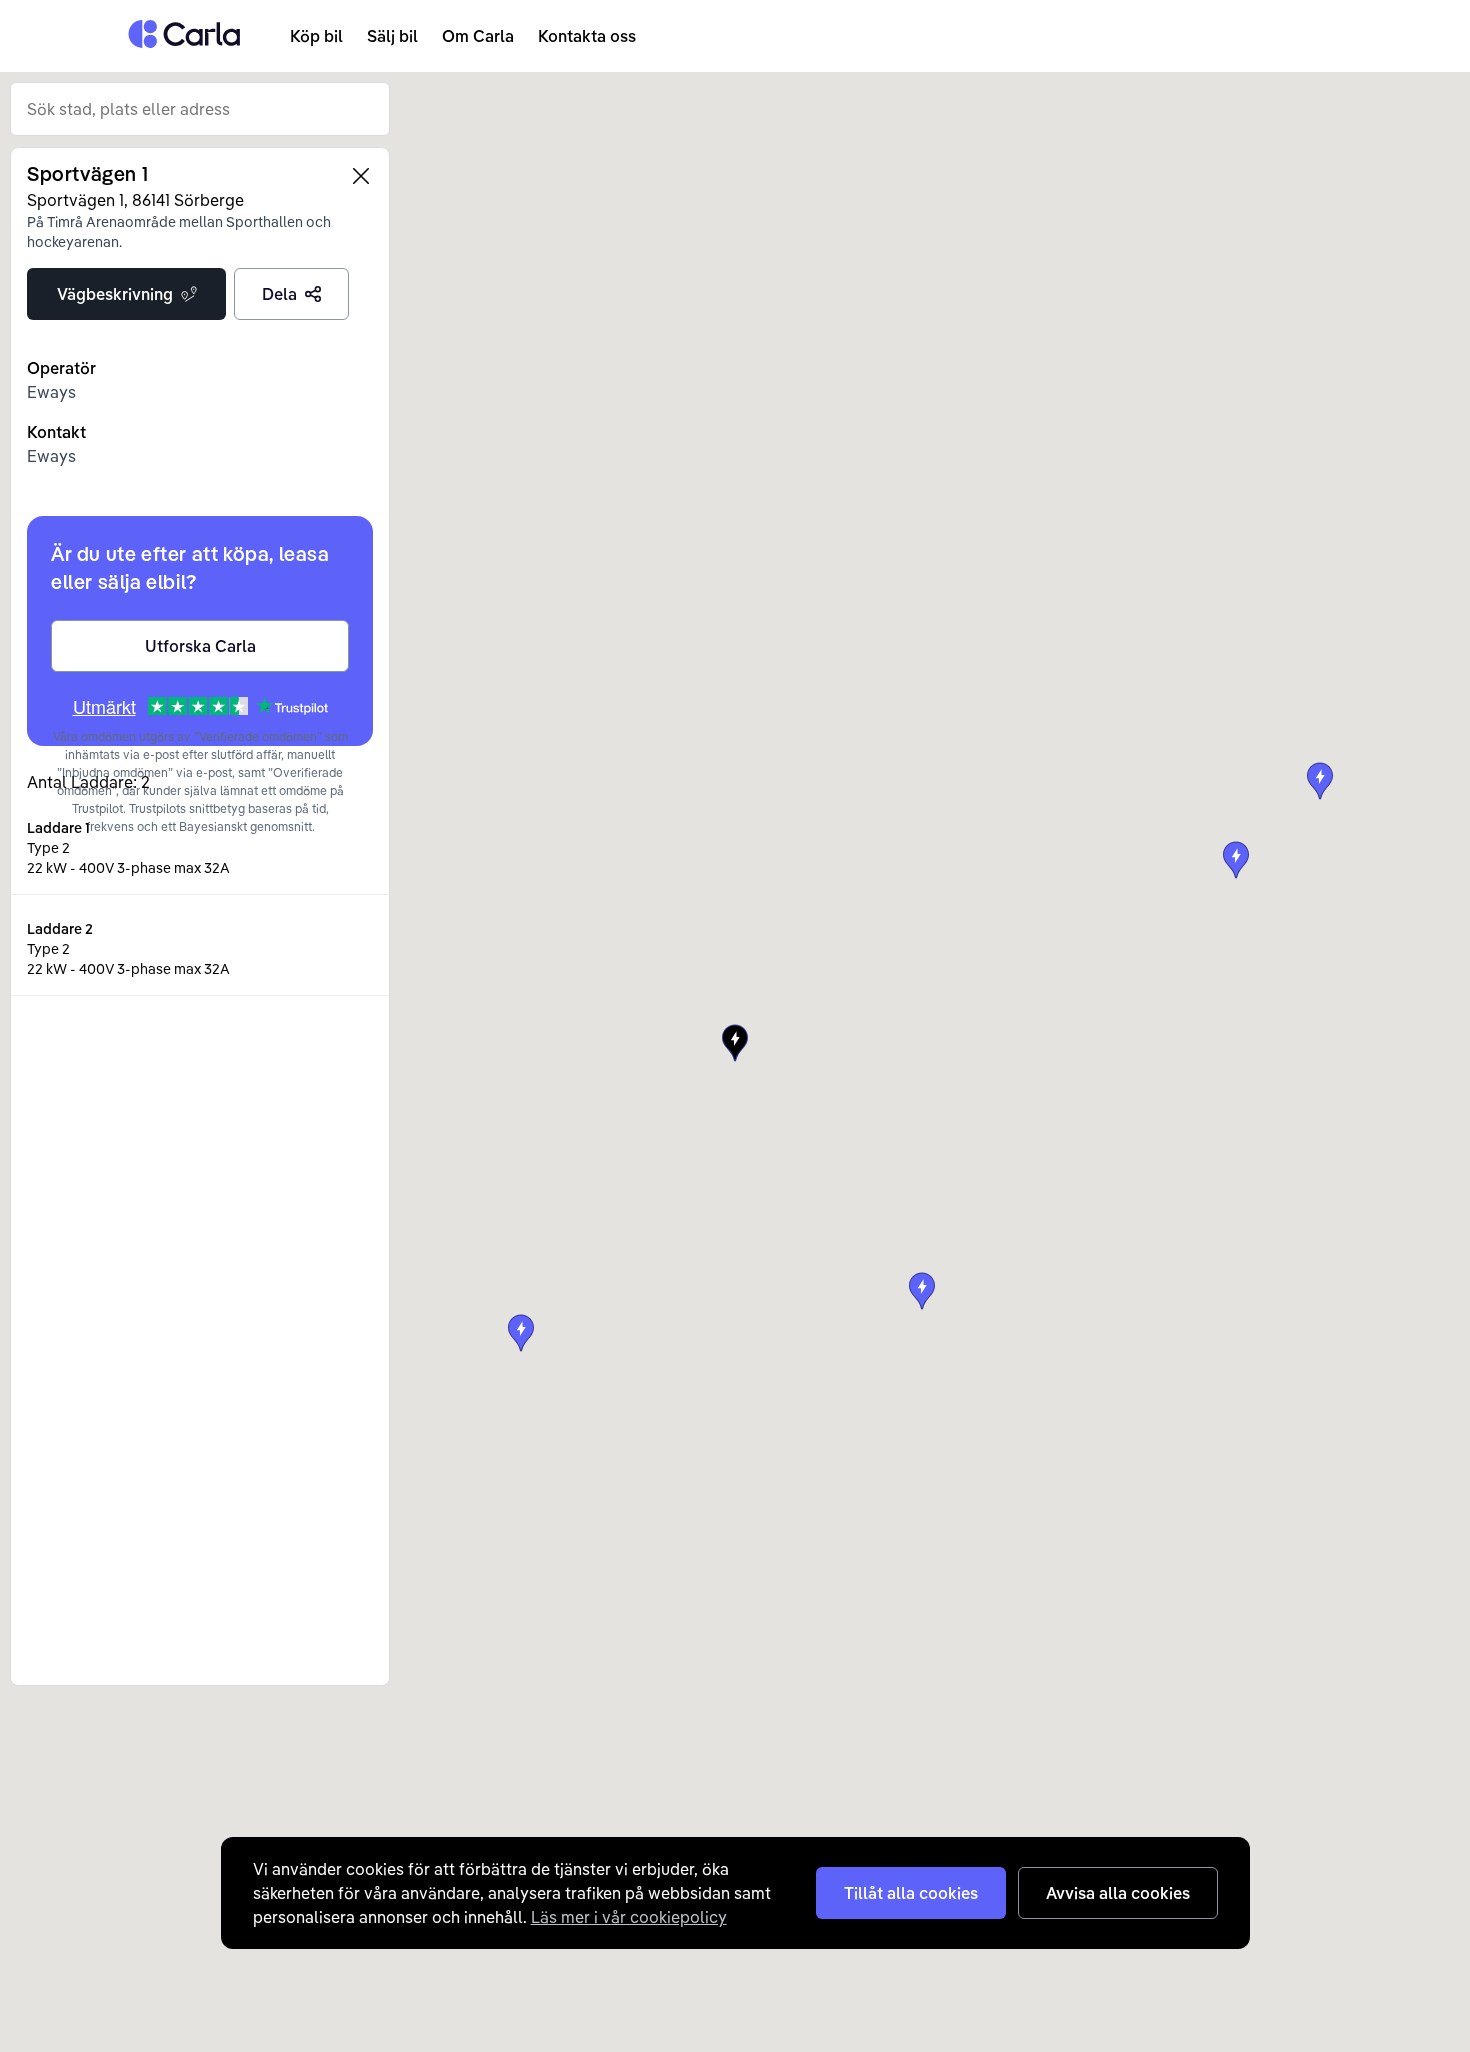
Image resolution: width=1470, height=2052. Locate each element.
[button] (922, 1291)
